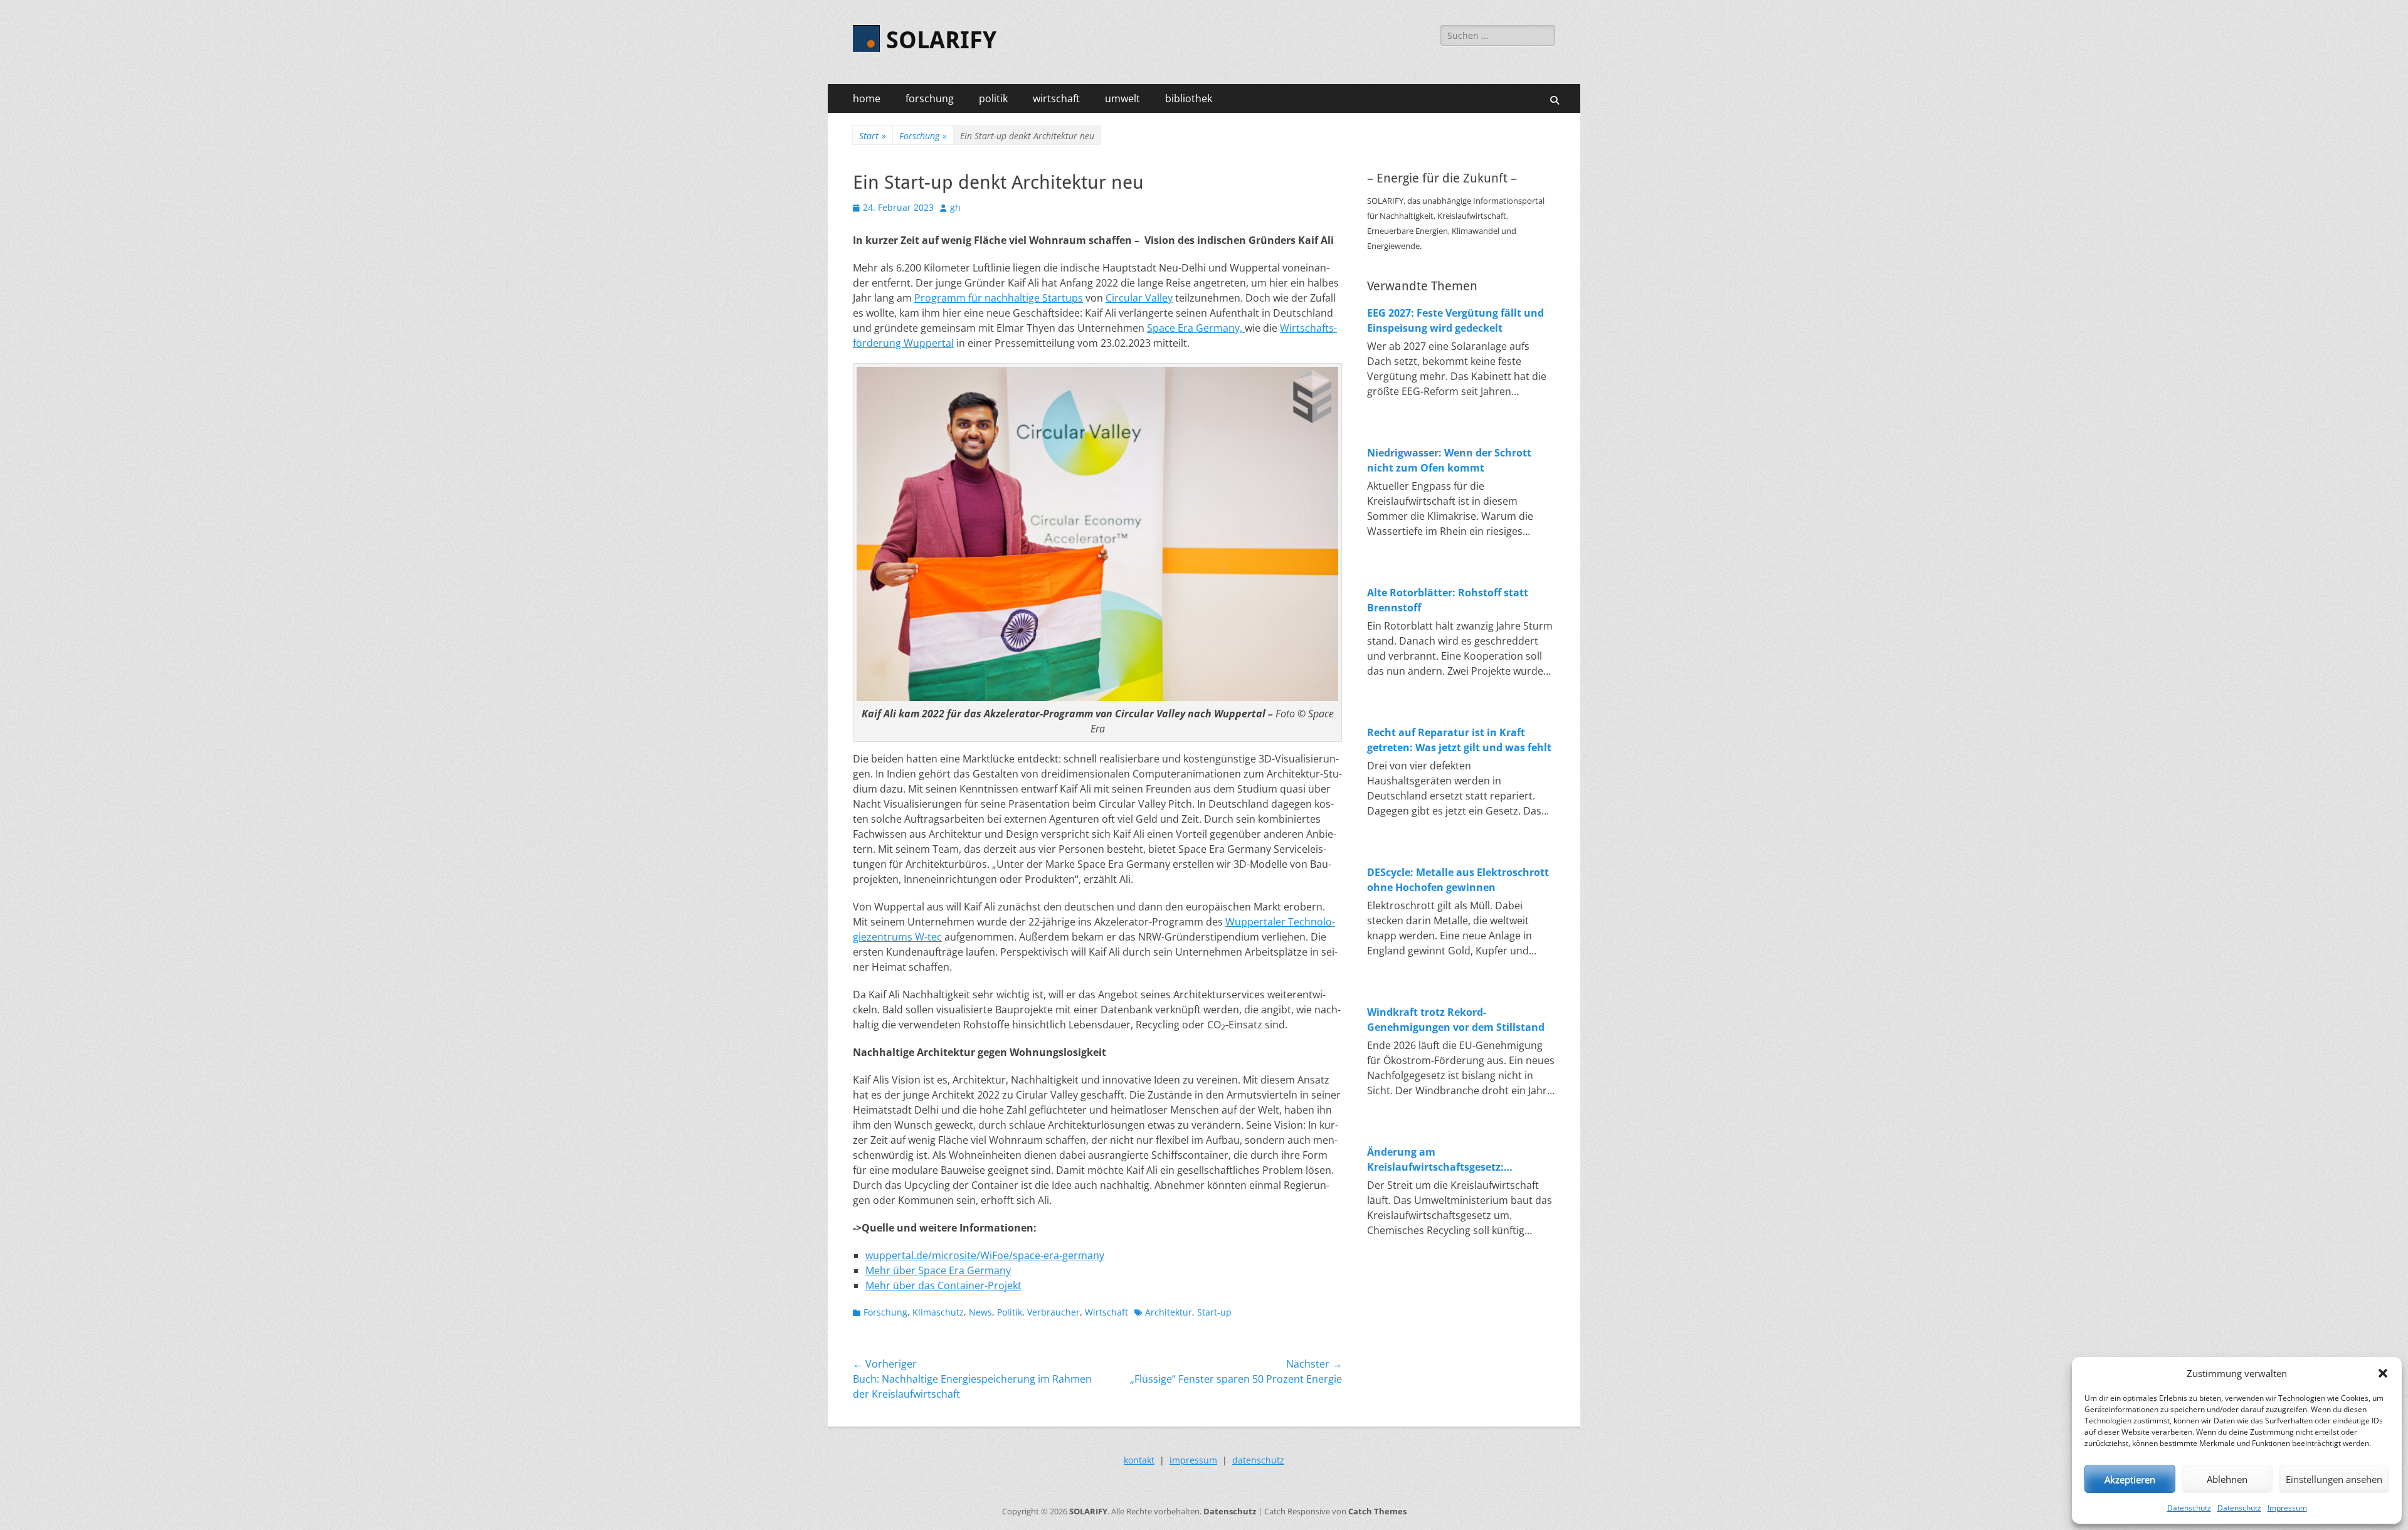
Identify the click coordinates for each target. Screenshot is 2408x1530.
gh (955, 207)
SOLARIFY (941, 40)
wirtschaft (1056, 98)
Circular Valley (1139, 298)
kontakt (1139, 1460)
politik (993, 98)
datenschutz (1258, 1460)
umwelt (1122, 98)
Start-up (1214, 1312)
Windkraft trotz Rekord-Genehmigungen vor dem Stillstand (1456, 1020)
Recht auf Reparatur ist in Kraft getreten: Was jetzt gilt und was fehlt (1459, 740)
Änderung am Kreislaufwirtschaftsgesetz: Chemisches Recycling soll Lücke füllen (1448, 1160)
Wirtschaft (1106, 1312)
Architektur (1169, 1312)
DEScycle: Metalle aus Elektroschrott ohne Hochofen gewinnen (1458, 880)
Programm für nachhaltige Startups (999, 298)
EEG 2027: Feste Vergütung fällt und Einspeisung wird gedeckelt (1455, 320)
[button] (2383, 1373)
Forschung (923, 136)
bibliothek (1189, 98)
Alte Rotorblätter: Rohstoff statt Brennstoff (1448, 600)
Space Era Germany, (1196, 328)
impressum (1193, 1460)
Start (873, 136)
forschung (930, 98)
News (980, 1312)
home (867, 98)
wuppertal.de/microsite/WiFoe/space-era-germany (985, 1255)
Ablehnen (2227, 1479)
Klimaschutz (938, 1312)
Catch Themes (1377, 1511)
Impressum (2287, 1508)
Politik (1010, 1312)
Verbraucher (1053, 1312)
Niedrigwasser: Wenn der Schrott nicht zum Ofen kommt (1449, 460)
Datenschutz (2189, 1508)
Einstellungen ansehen (2334, 1479)
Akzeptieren (2130, 1479)
